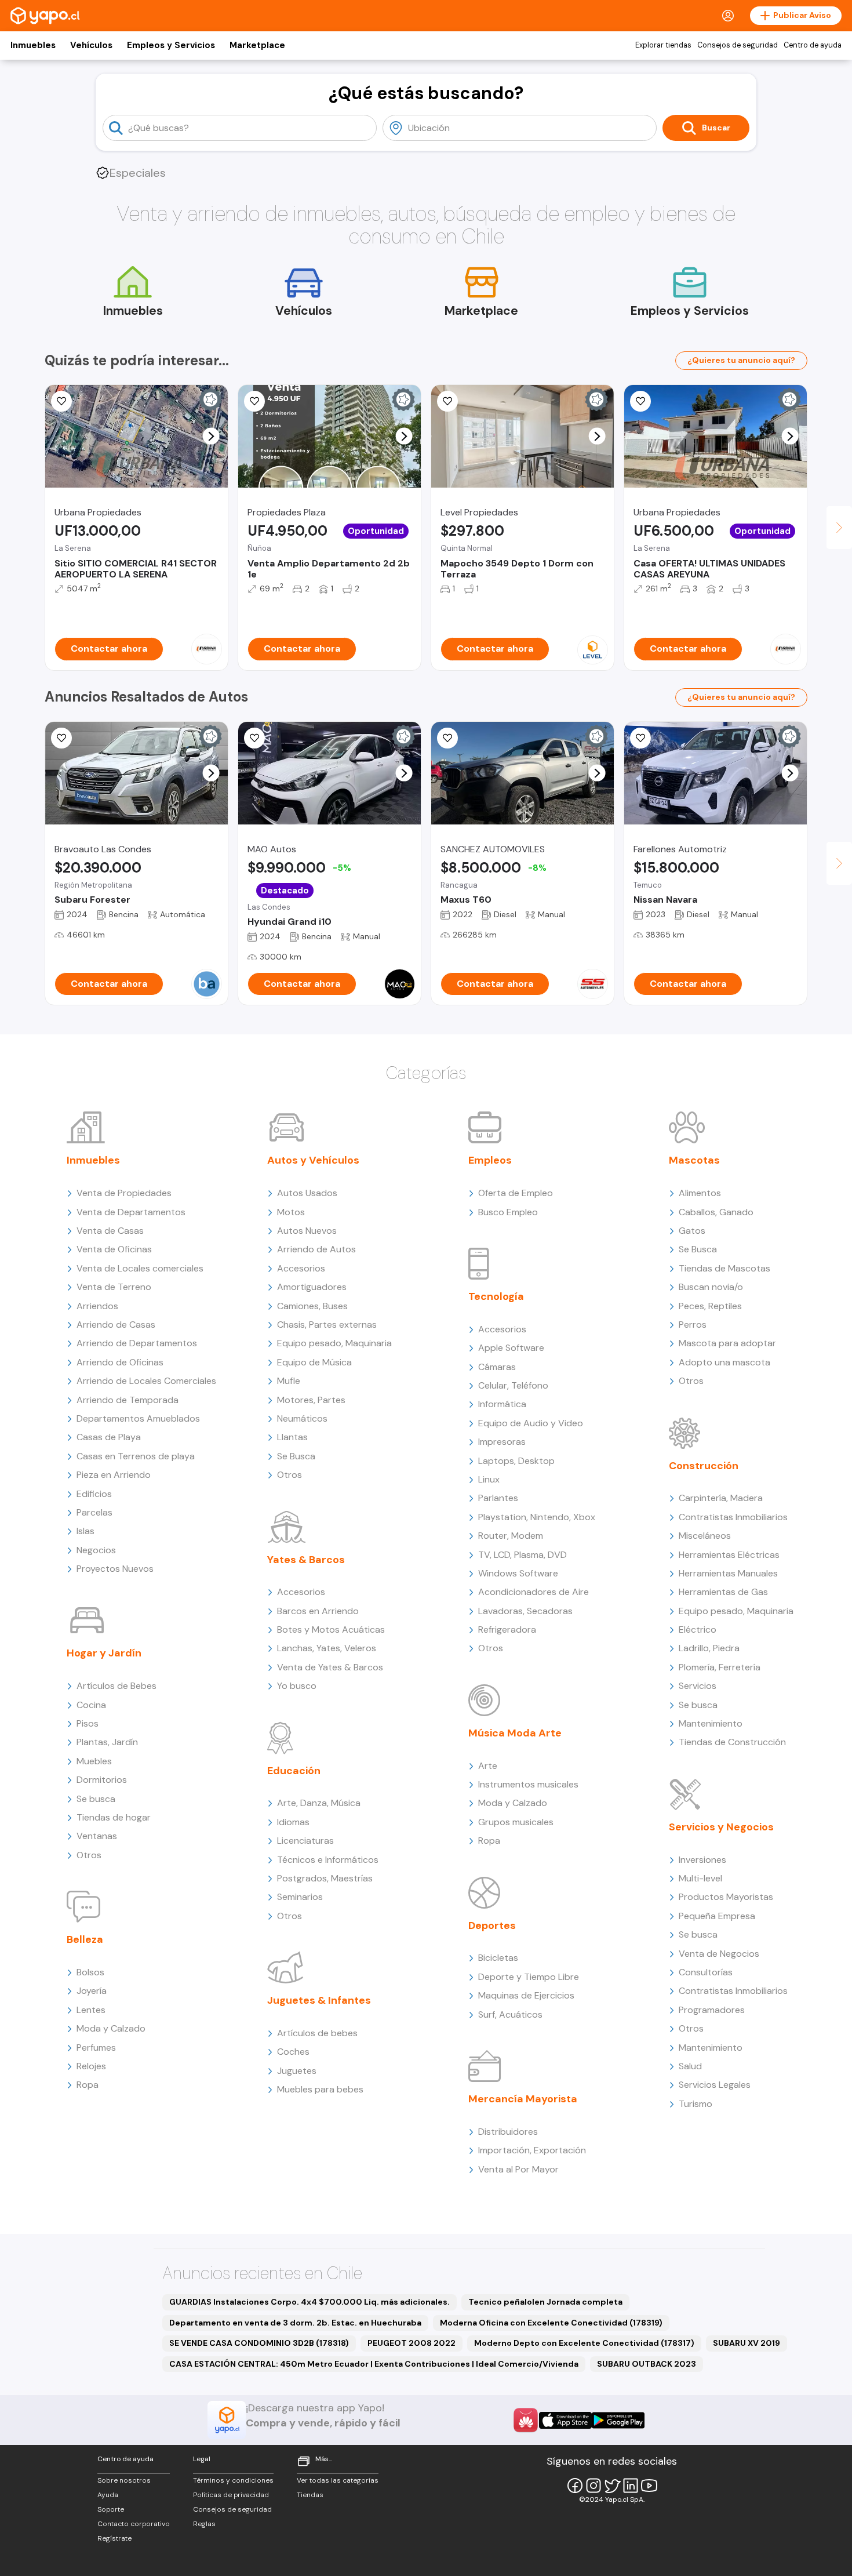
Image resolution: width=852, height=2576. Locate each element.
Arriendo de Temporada (128, 1400)
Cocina (91, 1705)
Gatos (692, 1231)
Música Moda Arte (515, 1733)
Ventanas (97, 1836)
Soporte (111, 2509)
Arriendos (97, 1306)
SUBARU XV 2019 (747, 2343)
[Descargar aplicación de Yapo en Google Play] (618, 2420)
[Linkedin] (631, 2486)
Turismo (696, 2104)
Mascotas (694, 1160)
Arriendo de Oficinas (120, 1362)
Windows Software (518, 1573)
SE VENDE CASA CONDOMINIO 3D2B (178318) (259, 2343)
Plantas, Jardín (107, 1742)
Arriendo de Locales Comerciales (146, 1381)
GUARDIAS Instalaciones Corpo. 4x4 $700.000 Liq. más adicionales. (310, 2302)
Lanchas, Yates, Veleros (327, 1648)
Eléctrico (698, 1629)
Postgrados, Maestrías (325, 1878)
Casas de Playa (109, 1437)
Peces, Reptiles (710, 1306)
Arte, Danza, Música (319, 1803)
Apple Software (511, 1348)
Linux (489, 1479)
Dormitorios (102, 1780)
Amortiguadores (312, 1287)
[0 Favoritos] (61, 401)
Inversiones (702, 1860)
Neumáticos (302, 1418)
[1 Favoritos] (640, 401)
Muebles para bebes (320, 2089)
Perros (693, 1325)
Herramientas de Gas (723, 1592)
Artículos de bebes (317, 2033)
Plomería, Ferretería (720, 1667)
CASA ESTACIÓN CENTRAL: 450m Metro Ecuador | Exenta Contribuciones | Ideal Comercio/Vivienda (374, 2364)
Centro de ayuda (813, 45)
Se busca (96, 1799)
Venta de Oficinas (114, 1249)
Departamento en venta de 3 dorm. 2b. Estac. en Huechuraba (295, 2323)
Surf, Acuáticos (510, 2014)
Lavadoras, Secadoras (525, 1611)
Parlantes (498, 1498)
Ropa (88, 2085)
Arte (488, 1766)
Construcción (704, 1466)
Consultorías (706, 1972)
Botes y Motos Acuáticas (331, 1629)
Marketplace (257, 45)
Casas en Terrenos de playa (136, 1456)
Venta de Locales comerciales (140, 1268)
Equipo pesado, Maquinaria (334, 1343)
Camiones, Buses (312, 1306)
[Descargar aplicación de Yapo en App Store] (565, 2420)
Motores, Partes (311, 1400)
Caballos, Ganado (716, 1212)
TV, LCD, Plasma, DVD (523, 1555)
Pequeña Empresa (717, 1916)
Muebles (94, 1761)
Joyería (92, 1991)
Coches (293, 2052)
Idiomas (293, 1822)
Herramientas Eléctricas (729, 1555)
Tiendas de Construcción (732, 1742)
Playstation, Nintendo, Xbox (537, 1517)
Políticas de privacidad (231, 2495)
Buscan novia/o (711, 1287)
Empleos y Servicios (171, 45)
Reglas (204, 2524)
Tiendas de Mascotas (724, 1268)
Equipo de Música (314, 1362)
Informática (502, 1404)
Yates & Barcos (306, 1560)
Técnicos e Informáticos (328, 1860)
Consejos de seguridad (738, 45)
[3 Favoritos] (254, 738)
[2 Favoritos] (447, 738)
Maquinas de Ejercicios (526, 1995)
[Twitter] (612, 2486)
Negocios (96, 1550)
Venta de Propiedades (124, 1193)
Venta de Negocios (719, 1954)
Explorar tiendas (663, 45)
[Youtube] (649, 2486)
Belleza (85, 1939)
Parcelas (94, 1512)
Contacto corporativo (134, 2524)
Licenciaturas (305, 1841)
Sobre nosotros (124, 2480)
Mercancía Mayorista (523, 2099)
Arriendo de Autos (316, 1249)
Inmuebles (33, 45)
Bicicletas (498, 1958)
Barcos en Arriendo (318, 1611)
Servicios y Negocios (721, 1827)
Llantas (292, 1437)
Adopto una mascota (724, 1362)
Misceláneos (705, 1536)
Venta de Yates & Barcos (330, 1667)
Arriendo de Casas (116, 1325)
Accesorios (301, 1268)
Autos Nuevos (307, 1231)
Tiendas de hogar (114, 1817)
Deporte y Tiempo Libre (529, 1977)
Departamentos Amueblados (138, 1418)
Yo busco (297, 1686)
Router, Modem (511, 1536)
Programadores (712, 2010)
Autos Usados (307, 1193)
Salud (690, 2066)
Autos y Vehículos (313, 1160)
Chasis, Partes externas (327, 1325)
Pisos (88, 1723)
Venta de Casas (110, 1231)
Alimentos (700, 1193)
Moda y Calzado (111, 2028)
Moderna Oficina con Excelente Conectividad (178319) (551, 2323)
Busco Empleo (508, 1212)
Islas (85, 1531)
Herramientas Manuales (728, 1573)
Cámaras (497, 1367)
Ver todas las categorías (338, 2480)
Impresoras (502, 1442)
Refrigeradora (507, 1629)
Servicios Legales (715, 2085)
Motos (291, 1212)
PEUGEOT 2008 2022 (412, 2343)
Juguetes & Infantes (319, 2000)
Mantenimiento (711, 1723)
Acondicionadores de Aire (534, 1592)
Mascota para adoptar (727, 1343)
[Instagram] (594, 2486)
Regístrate (114, 2538)
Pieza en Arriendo (114, 1475)
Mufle (289, 1381)
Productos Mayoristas (726, 1897)
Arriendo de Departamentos (137, 1343)
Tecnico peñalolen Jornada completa (545, 2302)
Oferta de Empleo (516, 1193)
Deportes (492, 1925)
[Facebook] (575, 2486)
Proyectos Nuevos (115, 1569)
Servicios (698, 1686)
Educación (294, 1771)
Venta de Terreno (114, 1287)
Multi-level (700, 1878)
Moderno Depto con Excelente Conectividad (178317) (584, 2343)
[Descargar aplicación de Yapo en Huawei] (526, 2420)
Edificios (94, 1494)
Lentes (91, 2010)
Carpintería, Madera (721, 1498)
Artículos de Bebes (116, 1686)
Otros (89, 1855)
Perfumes (96, 2048)
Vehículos (91, 45)
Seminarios (300, 1897)
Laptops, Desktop (516, 1461)
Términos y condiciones (233, 2480)
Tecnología (496, 1296)
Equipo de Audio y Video (531, 1423)
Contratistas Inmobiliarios (733, 1517)
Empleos (490, 1160)
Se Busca (296, 1456)
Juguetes (297, 2071)
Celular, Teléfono (513, 1385)
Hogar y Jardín (104, 1653)
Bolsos (90, 1972)
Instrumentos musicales (528, 1784)
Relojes (91, 2066)
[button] (211, 436)
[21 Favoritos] (447, 401)
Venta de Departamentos (131, 1212)
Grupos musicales (516, 1822)
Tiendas (310, 2495)
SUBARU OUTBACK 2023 (647, 2364)
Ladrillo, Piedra (709, 1648)
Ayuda (108, 2495)
